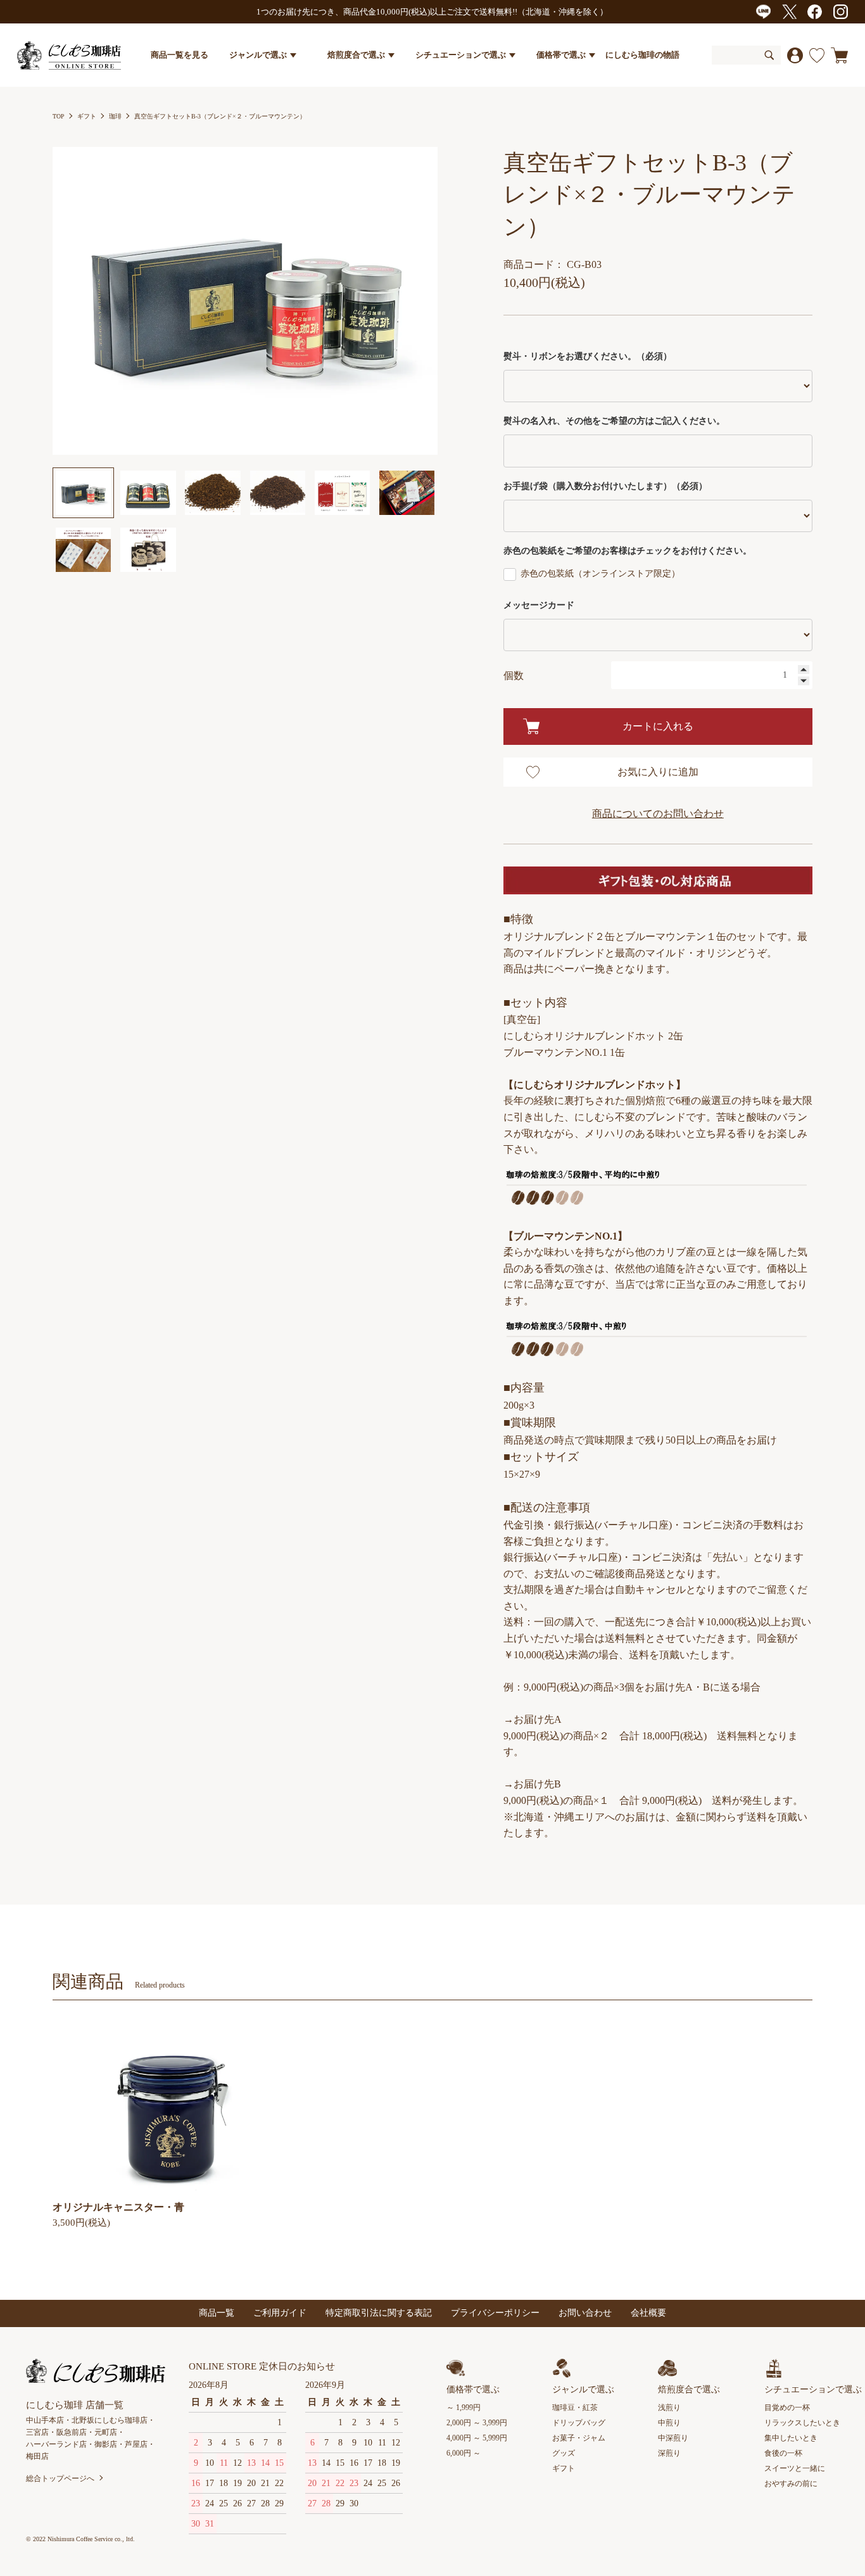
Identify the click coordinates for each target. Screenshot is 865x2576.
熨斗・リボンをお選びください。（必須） (588, 356)
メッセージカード (539, 605)
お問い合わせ (585, 2313)
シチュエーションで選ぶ (461, 55)
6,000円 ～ (464, 2453)
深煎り (669, 2453)
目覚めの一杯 (787, 2408)
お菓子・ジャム (579, 2438)
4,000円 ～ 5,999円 (477, 2438)
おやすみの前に (791, 2484)
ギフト (87, 116)
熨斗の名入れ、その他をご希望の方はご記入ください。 (614, 421)
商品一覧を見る (180, 55)
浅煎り (669, 2408)
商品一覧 (217, 2313)
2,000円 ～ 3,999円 (477, 2423)
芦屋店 (136, 2444)
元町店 (106, 2432)
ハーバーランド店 (56, 2444)
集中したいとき (791, 2438)
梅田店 (37, 2456)
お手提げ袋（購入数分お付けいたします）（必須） (605, 486)
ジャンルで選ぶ (258, 55)
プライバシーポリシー (495, 2313)
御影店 (106, 2444)
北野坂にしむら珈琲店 (110, 2420)
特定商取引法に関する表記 (379, 2313)
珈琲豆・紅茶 (575, 2408)
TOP (59, 116)
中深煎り (673, 2438)
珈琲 (115, 116)
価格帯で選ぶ (561, 55)
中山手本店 (45, 2420)
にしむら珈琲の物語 (642, 55)
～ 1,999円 (464, 2408)
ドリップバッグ (579, 2423)
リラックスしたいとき (802, 2423)
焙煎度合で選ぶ (356, 55)
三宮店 (37, 2432)
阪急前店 (72, 2432)
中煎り (669, 2423)
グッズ (564, 2453)
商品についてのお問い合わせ (658, 814)
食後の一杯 (783, 2453)
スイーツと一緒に (795, 2468)
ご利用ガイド (280, 2313)
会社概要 (648, 2313)
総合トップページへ (60, 2478)
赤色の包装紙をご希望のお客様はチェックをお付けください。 (628, 551)
